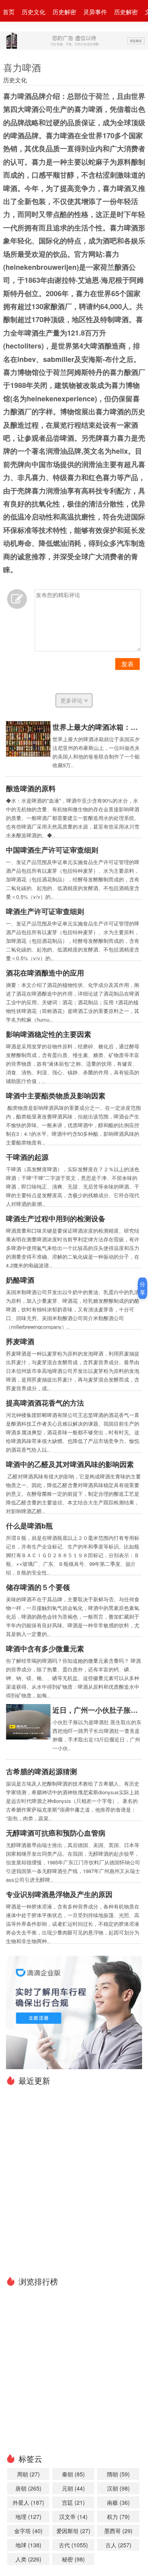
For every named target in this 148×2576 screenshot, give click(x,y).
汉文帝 (73, 2517)
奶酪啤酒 (20, 1280)
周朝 (28, 2474)
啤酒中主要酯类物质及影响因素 (56, 1096)
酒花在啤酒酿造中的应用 (45, 973)
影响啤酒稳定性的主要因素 (49, 1034)
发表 (127, 664)
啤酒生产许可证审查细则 (45, 911)
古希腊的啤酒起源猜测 (41, 1771)
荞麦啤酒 (20, 1341)
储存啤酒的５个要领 (38, 1587)
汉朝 (118, 2488)
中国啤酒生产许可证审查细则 (52, 850)
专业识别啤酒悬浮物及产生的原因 (59, 1894)
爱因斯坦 (73, 2531)
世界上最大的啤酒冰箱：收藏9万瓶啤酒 (97, 727)
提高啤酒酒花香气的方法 (45, 1403)
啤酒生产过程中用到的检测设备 (56, 1218)
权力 (118, 2517)
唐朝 (28, 2488)
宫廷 (73, 2502)
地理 (28, 2517)
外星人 (28, 2502)
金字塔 (28, 2531)
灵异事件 (95, 12)
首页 (9, 12)
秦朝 (73, 2474)
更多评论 (72, 700)
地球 (28, 2545)
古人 (118, 2545)
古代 (73, 2545)
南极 (118, 2502)
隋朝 (118, 2474)
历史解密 (64, 12)
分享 (142, 1288)
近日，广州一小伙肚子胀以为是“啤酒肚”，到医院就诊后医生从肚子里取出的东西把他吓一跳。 (97, 1710)
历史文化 (34, 12)
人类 (28, 2559)
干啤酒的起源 (27, 1157)
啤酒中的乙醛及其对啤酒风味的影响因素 (70, 1464)
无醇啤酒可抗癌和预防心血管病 (56, 1833)
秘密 (73, 2559)
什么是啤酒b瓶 (29, 1526)
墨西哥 (118, 2531)
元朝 (73, 2488)
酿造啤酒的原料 (31, 788)
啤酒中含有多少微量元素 (45, 1649)
